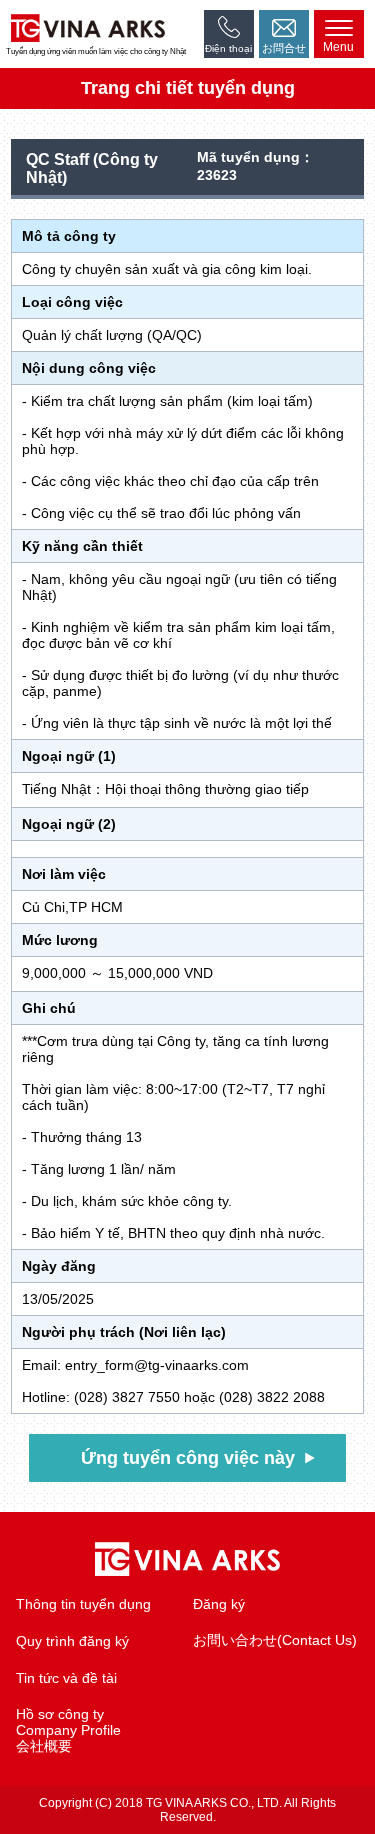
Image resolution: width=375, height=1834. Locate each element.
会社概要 (44, 1746)
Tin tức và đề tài (66, 1678)
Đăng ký (219, 1604)
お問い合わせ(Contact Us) (275, 1640)
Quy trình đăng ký (72, 1641)
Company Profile (68, 1730)
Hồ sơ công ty (60, 1714)
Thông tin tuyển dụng (83, 1604)
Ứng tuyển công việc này (188, 1458)
